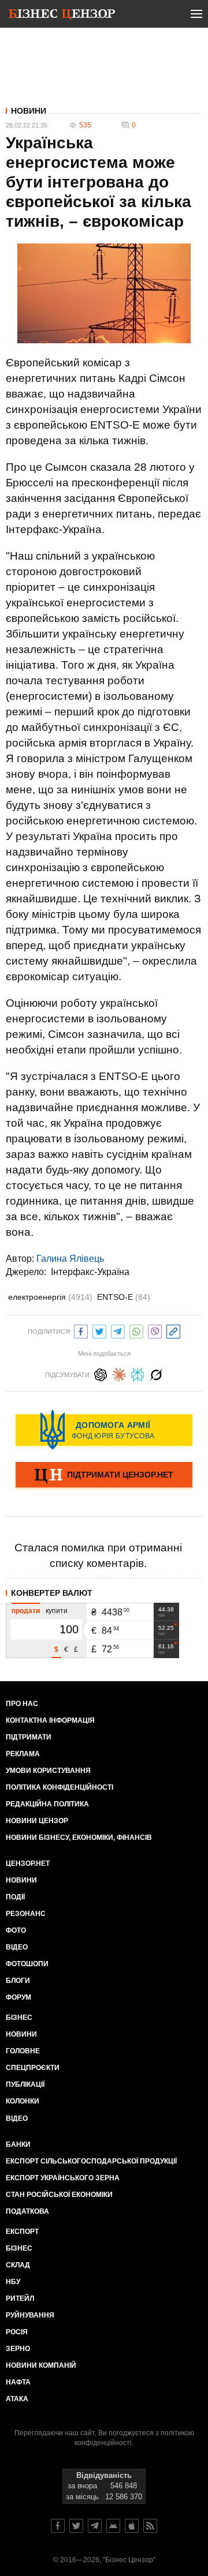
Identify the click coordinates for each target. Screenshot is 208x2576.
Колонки (23, 2101)
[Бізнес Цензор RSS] (150, 2526)
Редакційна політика (47, 1804)
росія (17, 2332)
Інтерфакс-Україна (90, 1272)
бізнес (19, 2248)
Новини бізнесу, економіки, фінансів (79, 1838)
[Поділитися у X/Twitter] (99, 1330)
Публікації (25, 2084)
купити (57, 1611)
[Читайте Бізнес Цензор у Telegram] (95, 2526)
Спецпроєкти (33, 2068)
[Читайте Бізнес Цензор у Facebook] (58, 2526)
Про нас (22, 1704)
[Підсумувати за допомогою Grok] (156, 1373)
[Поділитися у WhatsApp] (136, 1330)
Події (15, 1897)
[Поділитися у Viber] (155, 1330)
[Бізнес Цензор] (62, 16)
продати (26, 1611)
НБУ (13, 2282)
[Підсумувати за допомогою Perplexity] (138, 1373)
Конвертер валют (52, 1593)
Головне (23, 2051)
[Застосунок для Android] (113, 2526)
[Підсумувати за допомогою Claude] (119, 1373)
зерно (18, 2349)
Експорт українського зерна (63, 2178)
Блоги (18, 1981)
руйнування (30, 2315)
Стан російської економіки (59, 2195)
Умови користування (48, 1771)
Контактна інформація (50, 1720)
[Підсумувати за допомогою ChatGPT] (101, 1373)
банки (18, 2144)
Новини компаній (41, 2365)
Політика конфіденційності (60, 1787)
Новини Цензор (37, 1821)
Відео (17, 1947)
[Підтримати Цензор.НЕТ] (104, 1476)
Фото (16, 1930)
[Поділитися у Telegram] (118, 1330)
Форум (18, 1997)
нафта (18, 2382)
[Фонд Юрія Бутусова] (104, 1430)
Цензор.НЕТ (28, 1863)
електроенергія (50, 1297)
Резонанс (26, 1914)
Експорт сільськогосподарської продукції (91, 2161)
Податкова (27, 2211)
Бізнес (19, 2018)
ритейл (20, 2298)
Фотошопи (27, 1964)
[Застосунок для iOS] (132, 2526)
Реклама (23, 1754)
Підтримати (29, 1737)
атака (17, 2399)
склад (18, 2265)
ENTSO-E (124, 1297)
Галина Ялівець (70, 1259)
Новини (29, 111)
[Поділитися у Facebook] (81, 1330)
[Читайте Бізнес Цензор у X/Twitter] (76, 2526)
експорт (22, 2232)
